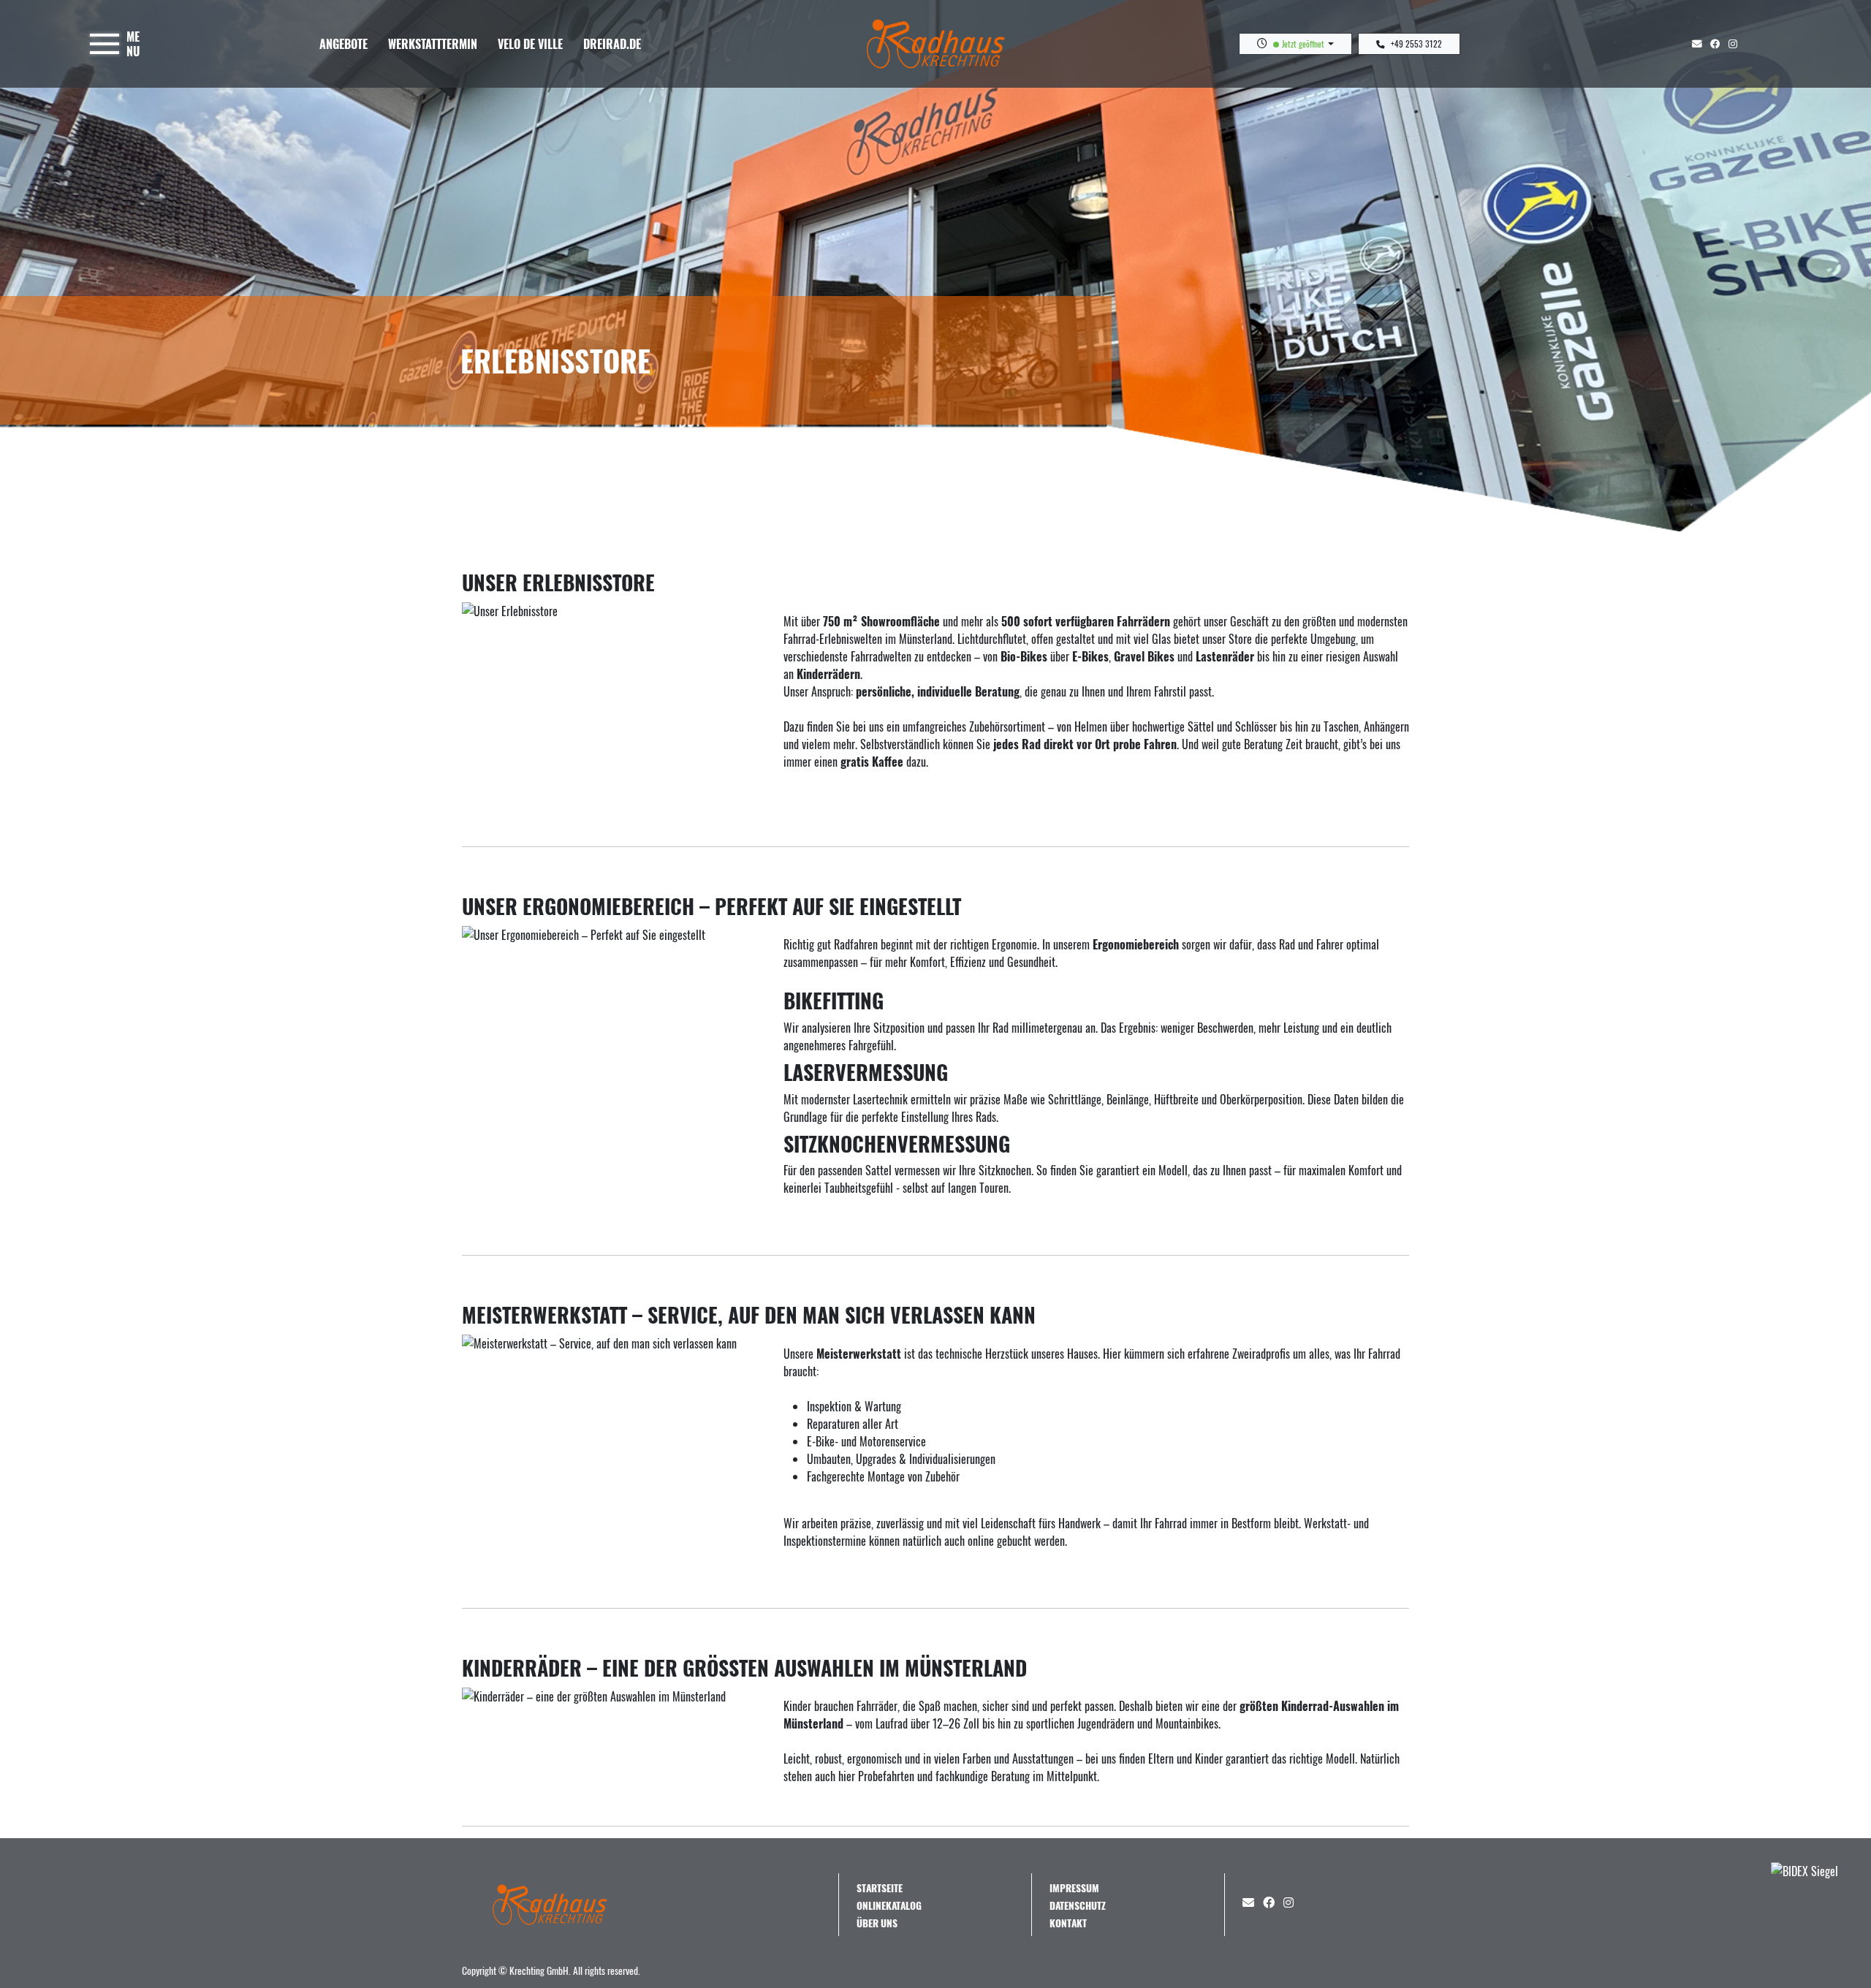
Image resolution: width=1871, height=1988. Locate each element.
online (981, 1541)
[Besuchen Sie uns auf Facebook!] (1719, 43)
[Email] (1251, 1902)
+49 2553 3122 (1416, 43)
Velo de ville (530, 44)
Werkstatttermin (433, 44)
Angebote (344, 44)
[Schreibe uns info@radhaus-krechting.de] (1700, 43)
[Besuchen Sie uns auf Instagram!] (1736, 43)
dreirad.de (612, 44)
